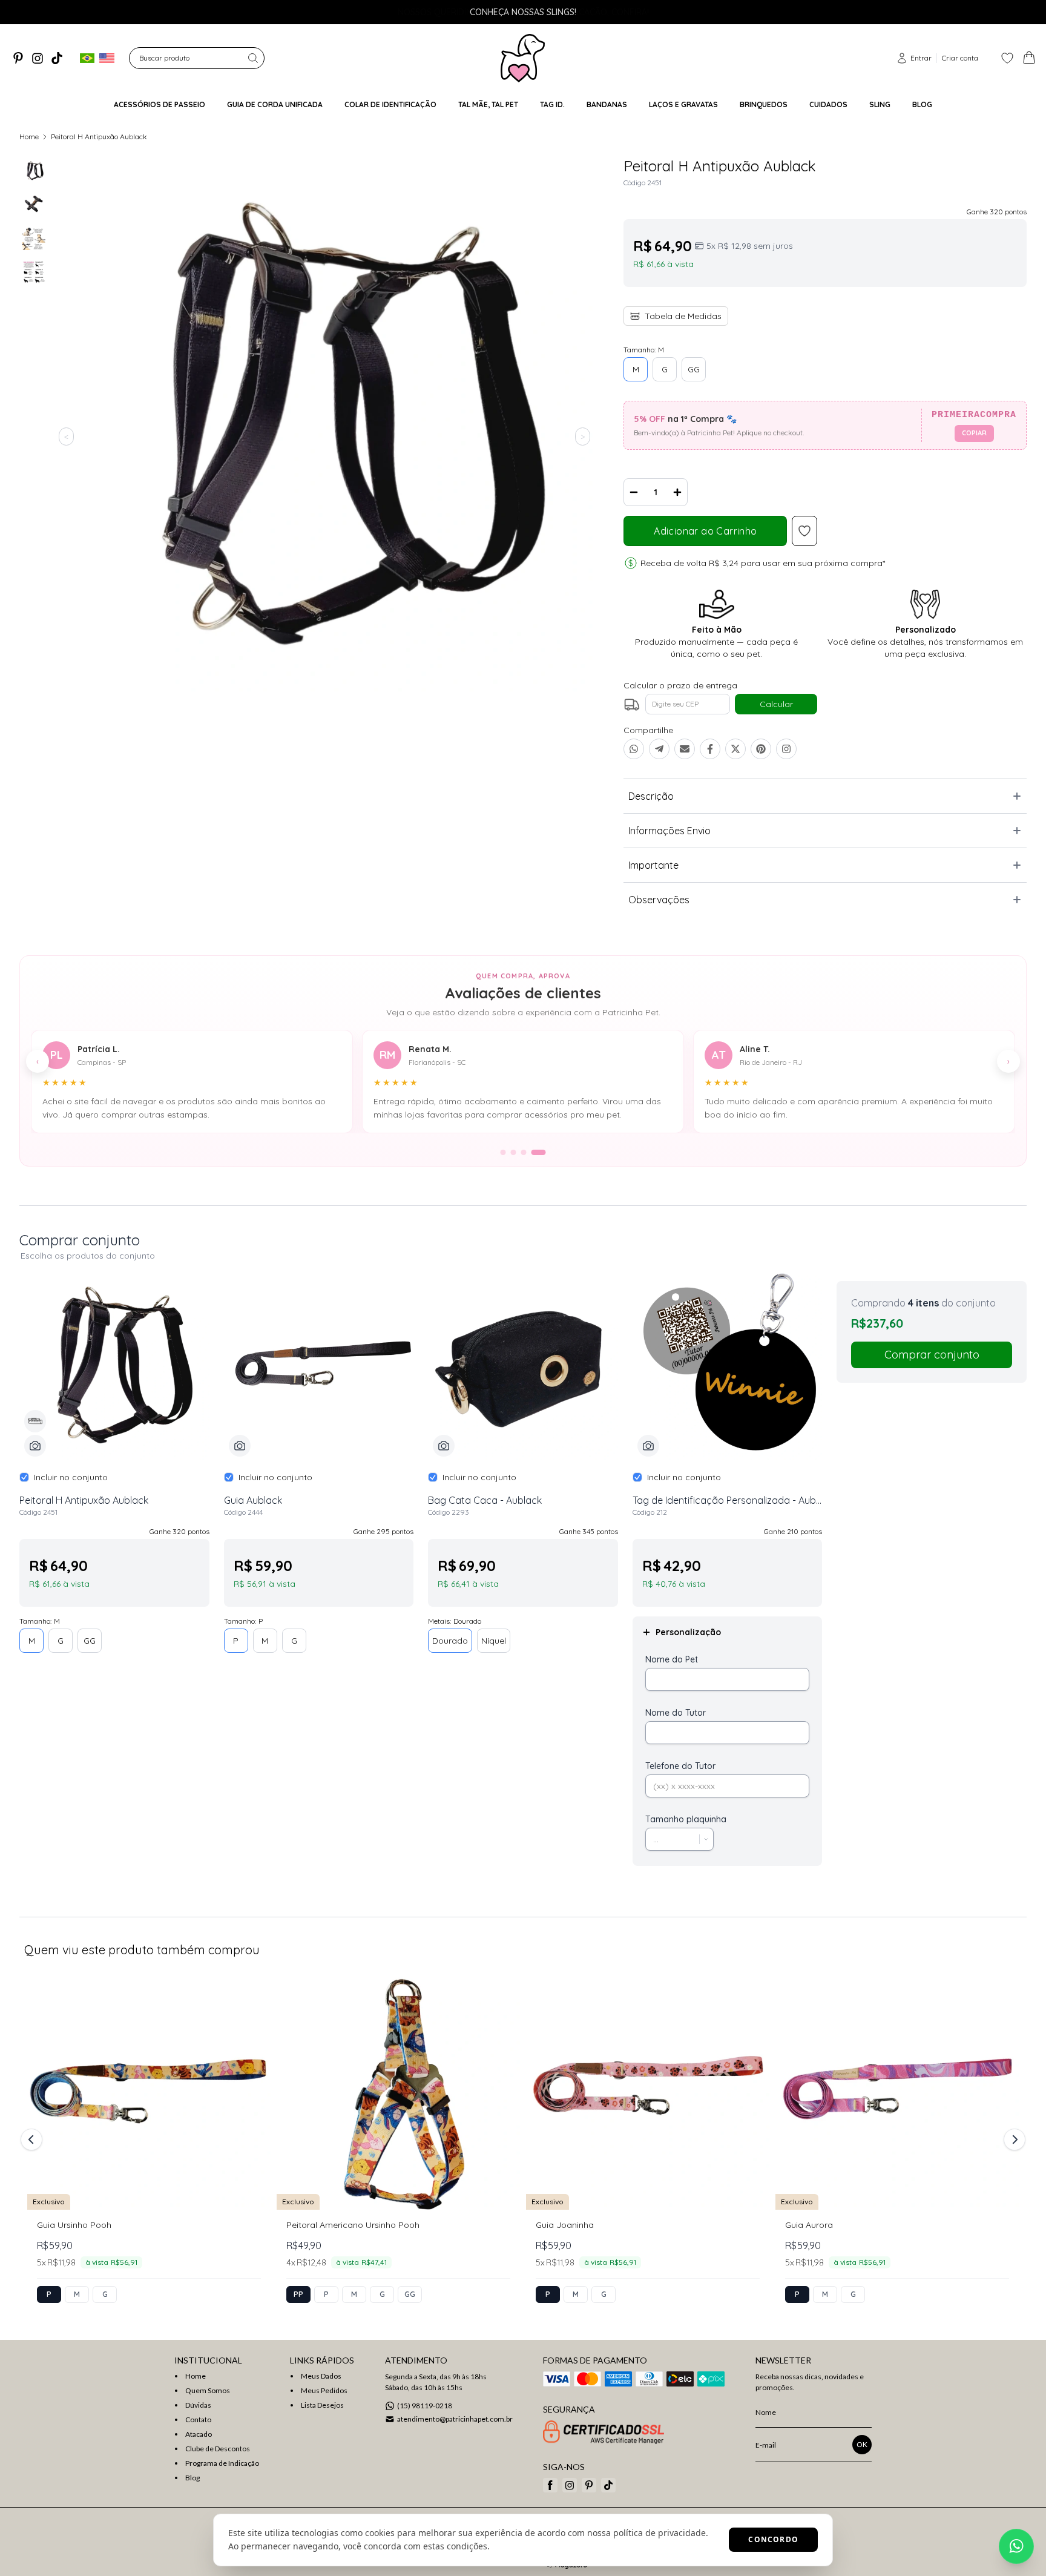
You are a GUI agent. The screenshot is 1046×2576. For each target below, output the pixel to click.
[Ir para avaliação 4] (539, 1152)
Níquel (494, 1641)
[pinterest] (18, 58)
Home (29, 137)
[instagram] (38, 58)
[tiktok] (57, 58)
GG (694, 369)
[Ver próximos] (1013, 2140)
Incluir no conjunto (71, 1477)
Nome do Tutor (676, 1713)
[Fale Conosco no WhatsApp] (1016, 2546)
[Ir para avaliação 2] (514, 1152)
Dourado (450, 1641)
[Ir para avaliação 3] (524, 1152)
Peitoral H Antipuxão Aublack (99, 137)
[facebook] (550, 2485)
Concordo (773, 2539)
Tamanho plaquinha (686, 1819)
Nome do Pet (672, 1659)
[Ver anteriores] (33, 2140)
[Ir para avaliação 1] (503, 1152)
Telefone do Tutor (680, 1766)
